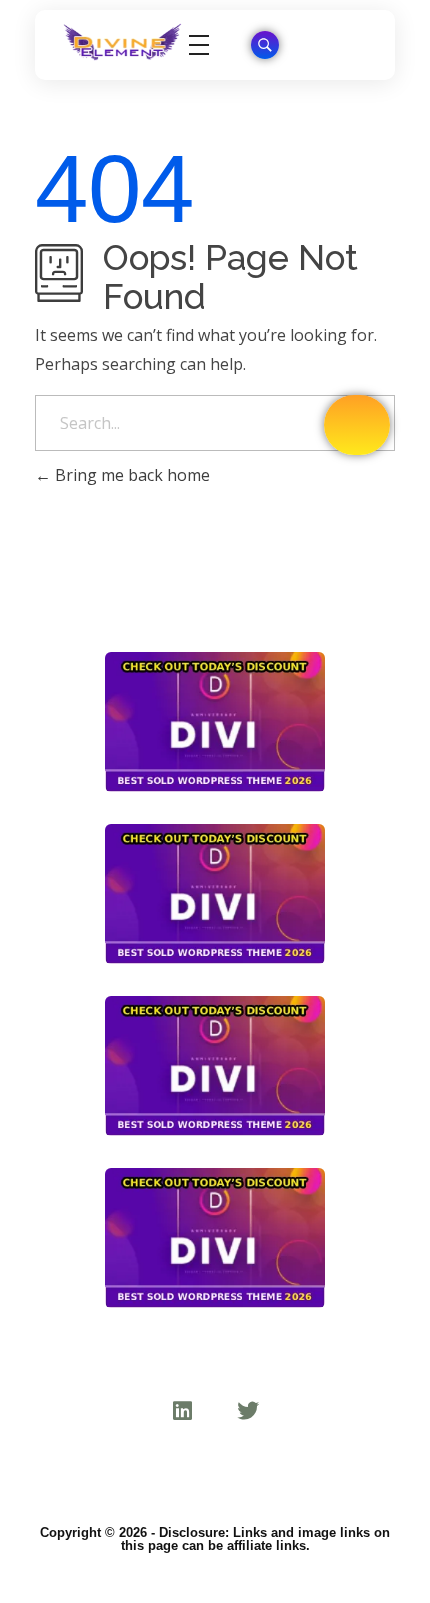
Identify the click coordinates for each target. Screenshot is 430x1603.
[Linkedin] (182, 1411)
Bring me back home (130, 475)
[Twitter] (248, 1411)
